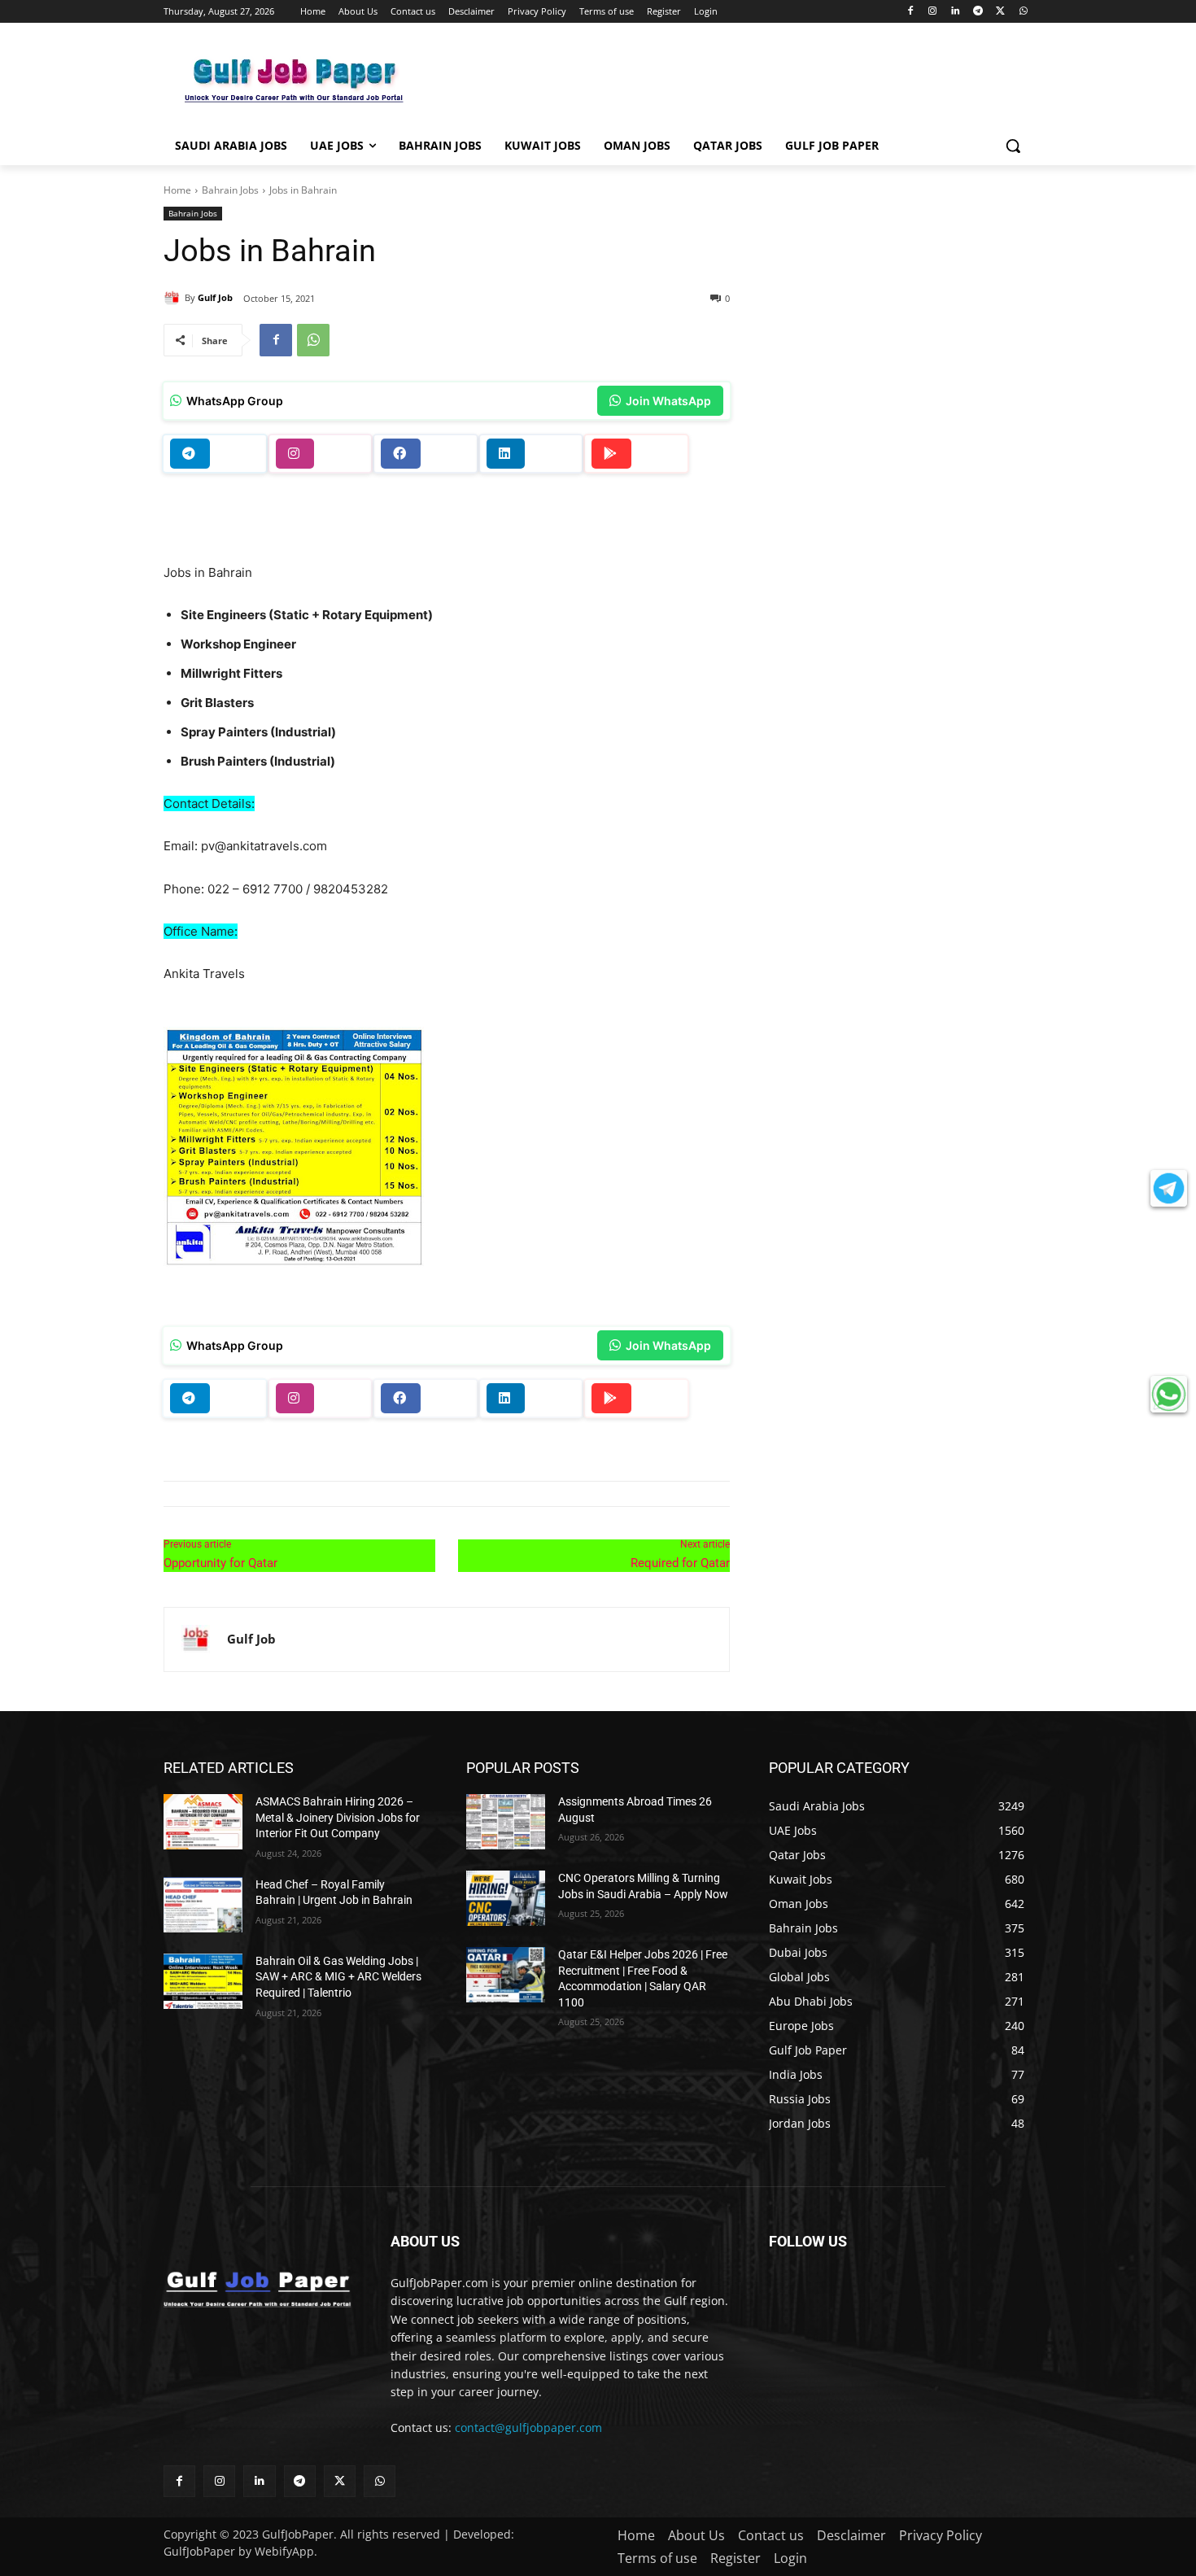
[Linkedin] (956, 12)
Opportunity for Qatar (220, 1563)
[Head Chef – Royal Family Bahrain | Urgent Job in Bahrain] (203, 1905)
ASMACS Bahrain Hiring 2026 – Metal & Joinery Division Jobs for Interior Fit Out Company (338, 1817)
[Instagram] (933, 12)
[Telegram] (978, 12)
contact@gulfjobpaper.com (528, 2428)
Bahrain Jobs (230, 190)
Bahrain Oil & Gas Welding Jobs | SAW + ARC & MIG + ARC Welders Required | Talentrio (338, 1977)
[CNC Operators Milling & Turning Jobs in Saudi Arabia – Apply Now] (506, 1898)
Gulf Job (215, 297)
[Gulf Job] (174, 298)
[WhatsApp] (1023, 12)
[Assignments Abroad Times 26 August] (506, 1822)
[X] (1000, 12)
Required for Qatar (680, 1563)
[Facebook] (910, 12)
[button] (1013, 146)
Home (177, 190)
